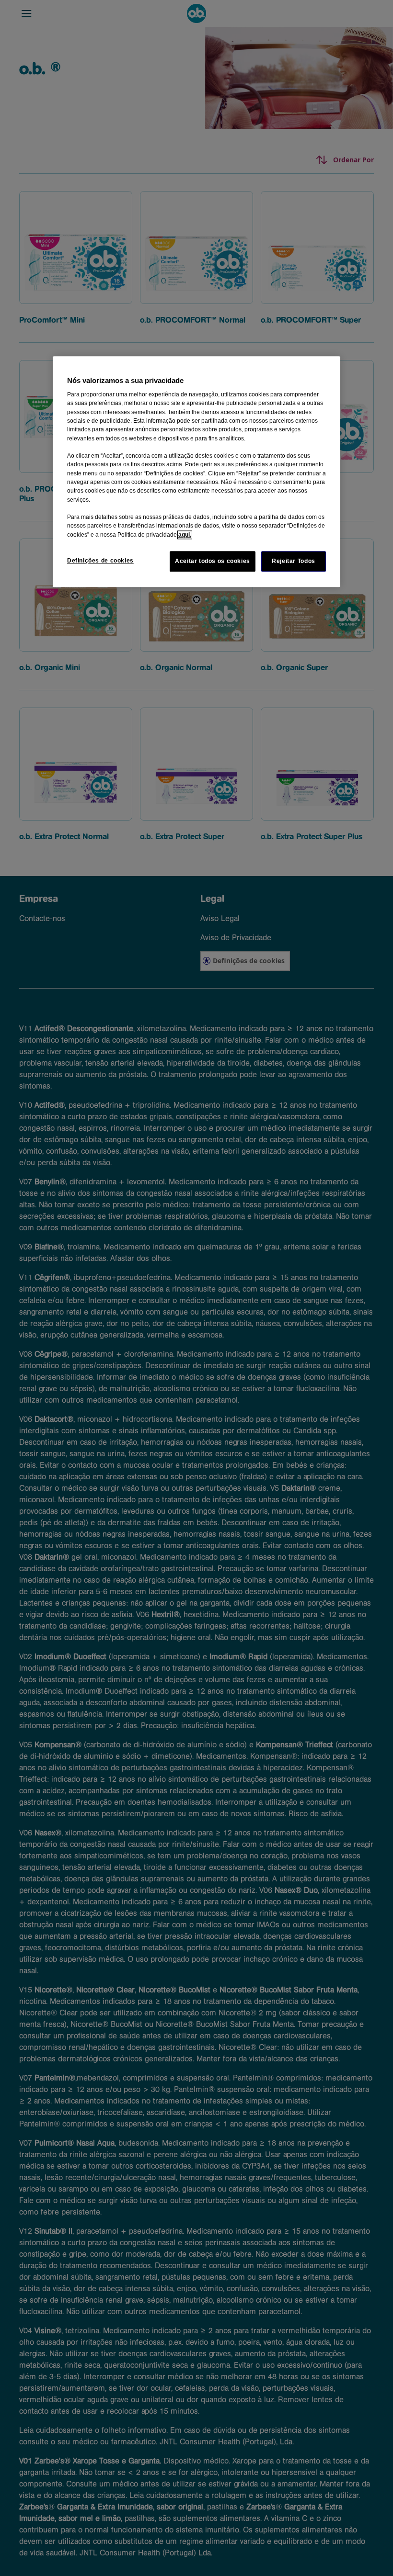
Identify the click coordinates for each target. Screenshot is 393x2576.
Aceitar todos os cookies (213, 561)
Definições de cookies (100, 561)
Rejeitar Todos (294, 561)
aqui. (185, 535)
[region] (196, 472)
